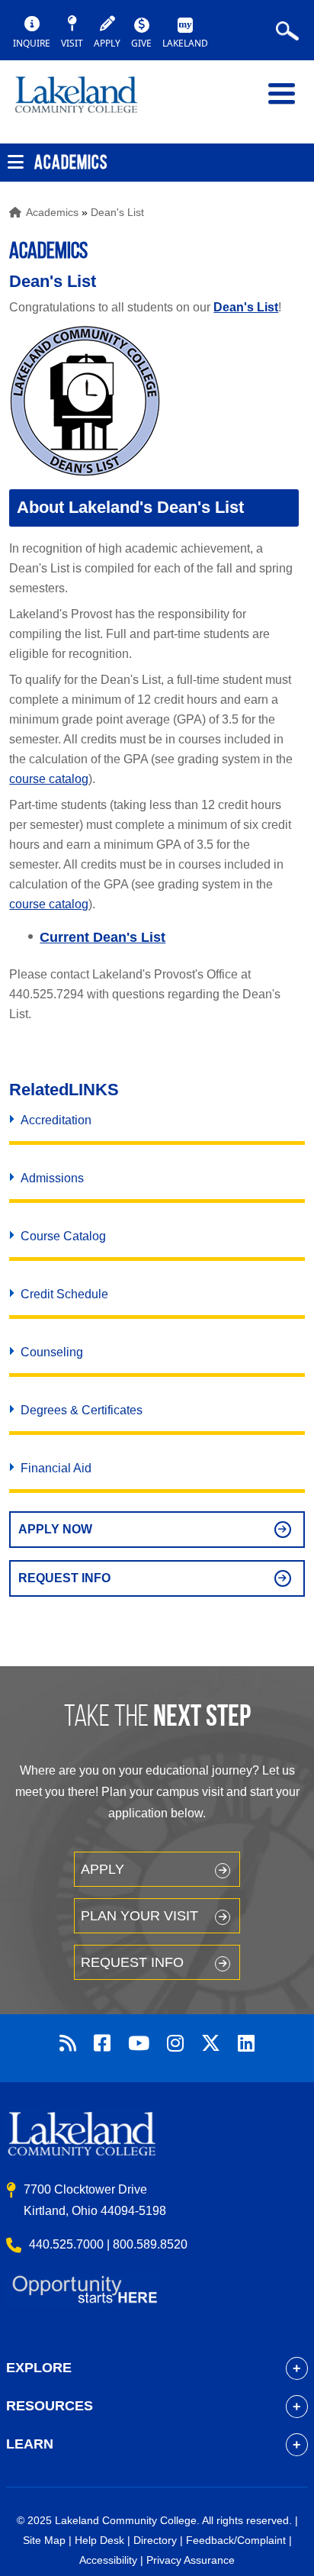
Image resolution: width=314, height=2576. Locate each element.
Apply (103, 1869)
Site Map (44, 2540)
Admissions (52, 1178)
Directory (155, 2540)
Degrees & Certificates (82, 1410)
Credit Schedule (64, 1294)
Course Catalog (63, 1236)
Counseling (52, 1352)
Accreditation (56, 1120)
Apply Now (55, 1529)
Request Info (64, 1578)
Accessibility (108, 2560)
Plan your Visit (139, 1916)
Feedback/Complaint (236, 2540)
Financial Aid (56, 1468)
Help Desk (99, 2540)
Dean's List (117, 212)
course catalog (49, 779)
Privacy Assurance (191, 2560)
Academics (52, 212)
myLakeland (88, 102)
